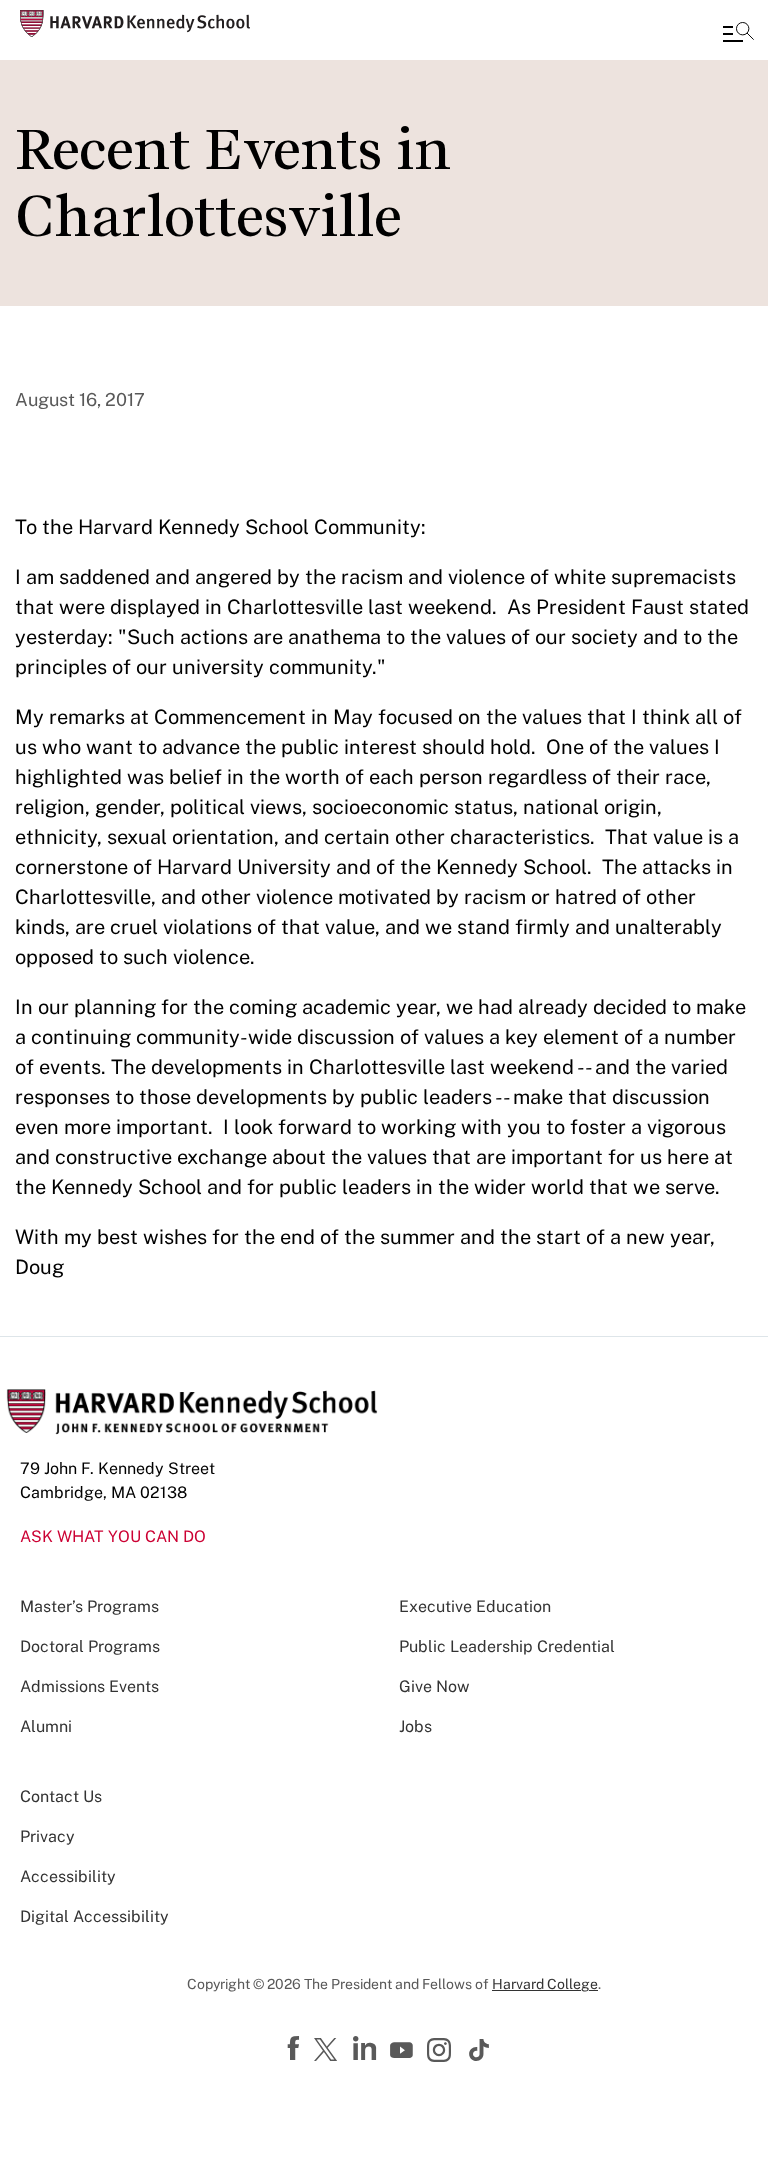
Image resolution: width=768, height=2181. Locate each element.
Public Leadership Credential (507, 1646)
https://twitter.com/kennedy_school (329, 2051)
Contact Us (61, 1796)
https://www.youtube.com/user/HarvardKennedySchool (404, 2051)
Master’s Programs (89, 1606)
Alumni (46, 1726)
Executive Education (475, 1606)
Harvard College (545, 1984)
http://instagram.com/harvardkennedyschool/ (442, 2052)
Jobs (415, 1726)
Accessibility (68, 1876)
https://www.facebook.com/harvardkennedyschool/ (296, 2049)
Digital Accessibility (94, 1916)
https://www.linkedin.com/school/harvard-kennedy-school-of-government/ (367, 2049)
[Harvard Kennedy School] (135, 23)
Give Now (434, 1686)
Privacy (47, 1836)
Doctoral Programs (90, 1646)
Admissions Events (89, 1686)
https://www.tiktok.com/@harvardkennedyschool (480, 2050)
